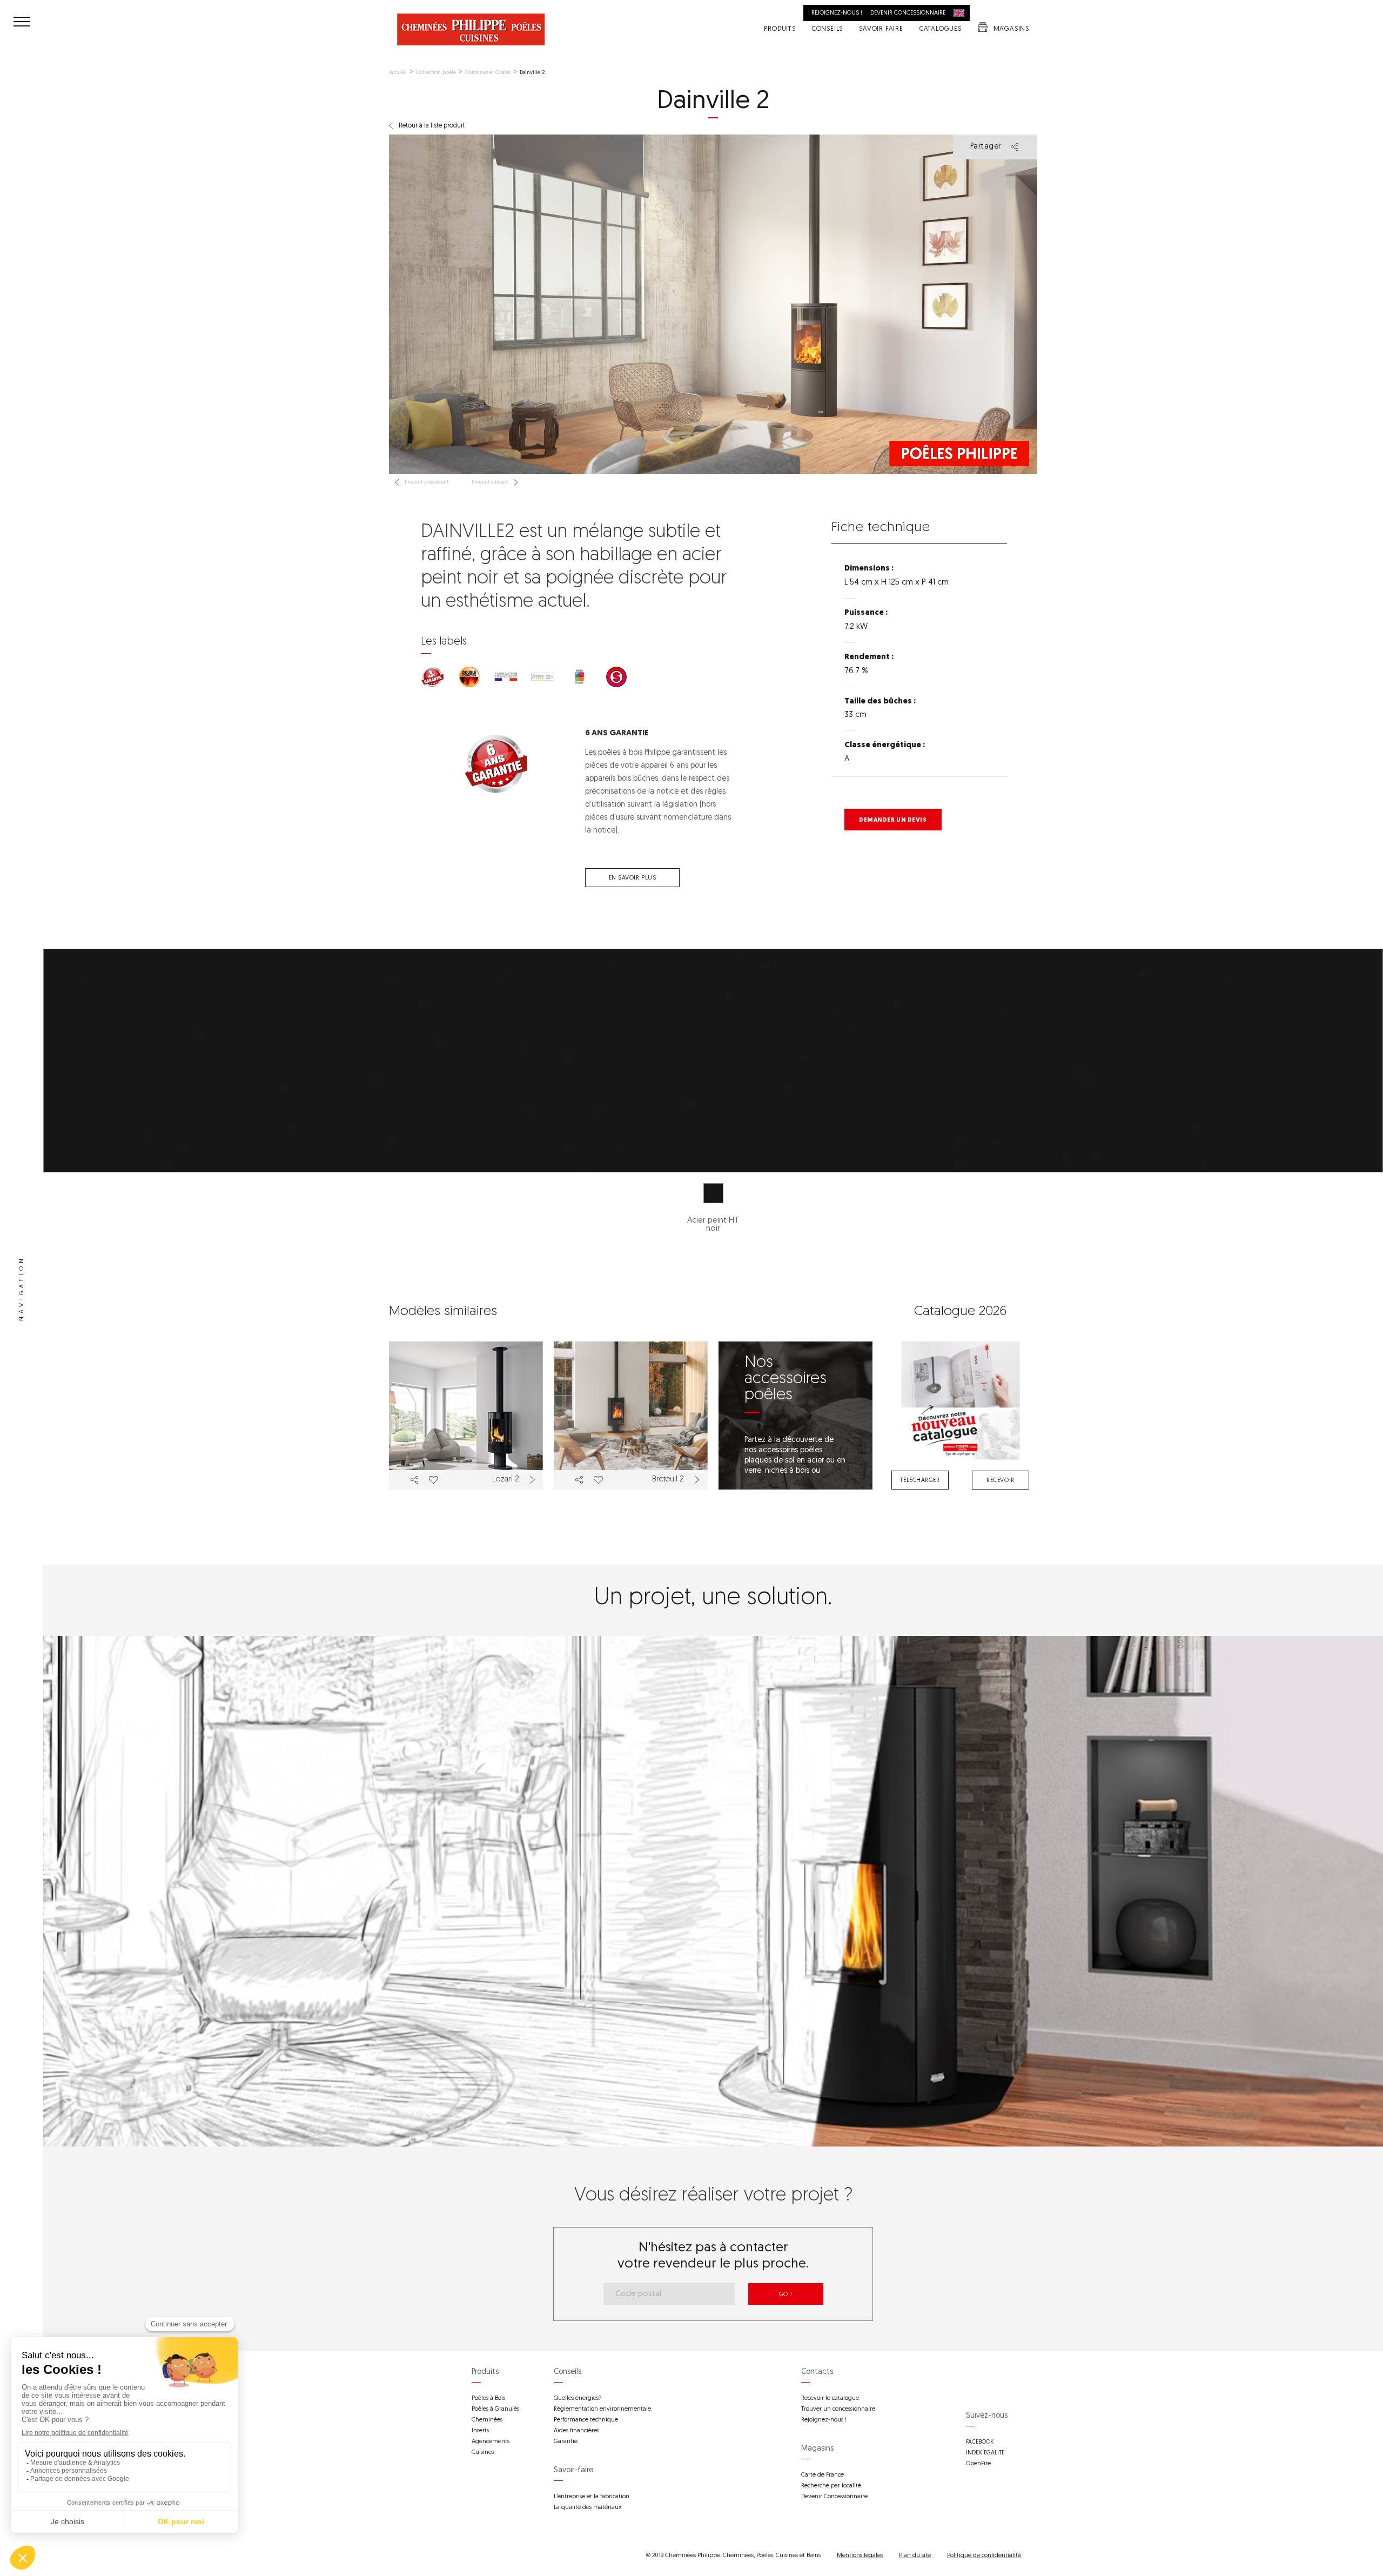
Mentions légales (860, 2556)
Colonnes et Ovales (488, 73)
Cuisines (483, 2453)
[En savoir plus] (534, 1480)
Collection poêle (436, 73)
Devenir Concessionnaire (834, 2497)
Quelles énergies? (578, 2399)
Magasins (1011, 30)
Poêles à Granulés (495, 2409)
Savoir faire (881, 30)
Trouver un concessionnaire (838, 2409)
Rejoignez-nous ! (837, 13)
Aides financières (576, 2431)
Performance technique (586, 2420)
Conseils (827, 30)
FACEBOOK (980, 2442)
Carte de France (823, 2475)
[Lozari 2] (466, 1416)
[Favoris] (433, 1480)
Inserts (480, 2431)
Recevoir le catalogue (830, 2399)
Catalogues (941, 30)
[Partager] (414, 1480)
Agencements (491, 2442)
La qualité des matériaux (588, 2508)
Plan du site (915, 2556)
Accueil (398, 73)
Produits (780, 30)
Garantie (566, 2442)
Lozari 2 (506, 1480)
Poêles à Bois (488, 2399)
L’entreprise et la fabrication (592, 2497)
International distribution (962, 13)
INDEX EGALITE (985, 2453)
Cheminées (487, 2420)
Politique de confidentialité (984, 2556)
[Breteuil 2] (631, 1416)
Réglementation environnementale (602, 2409)
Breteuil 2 (668, 1480)
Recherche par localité (831, 2486)
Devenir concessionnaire (908, 13)
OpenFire (978, 2464)
